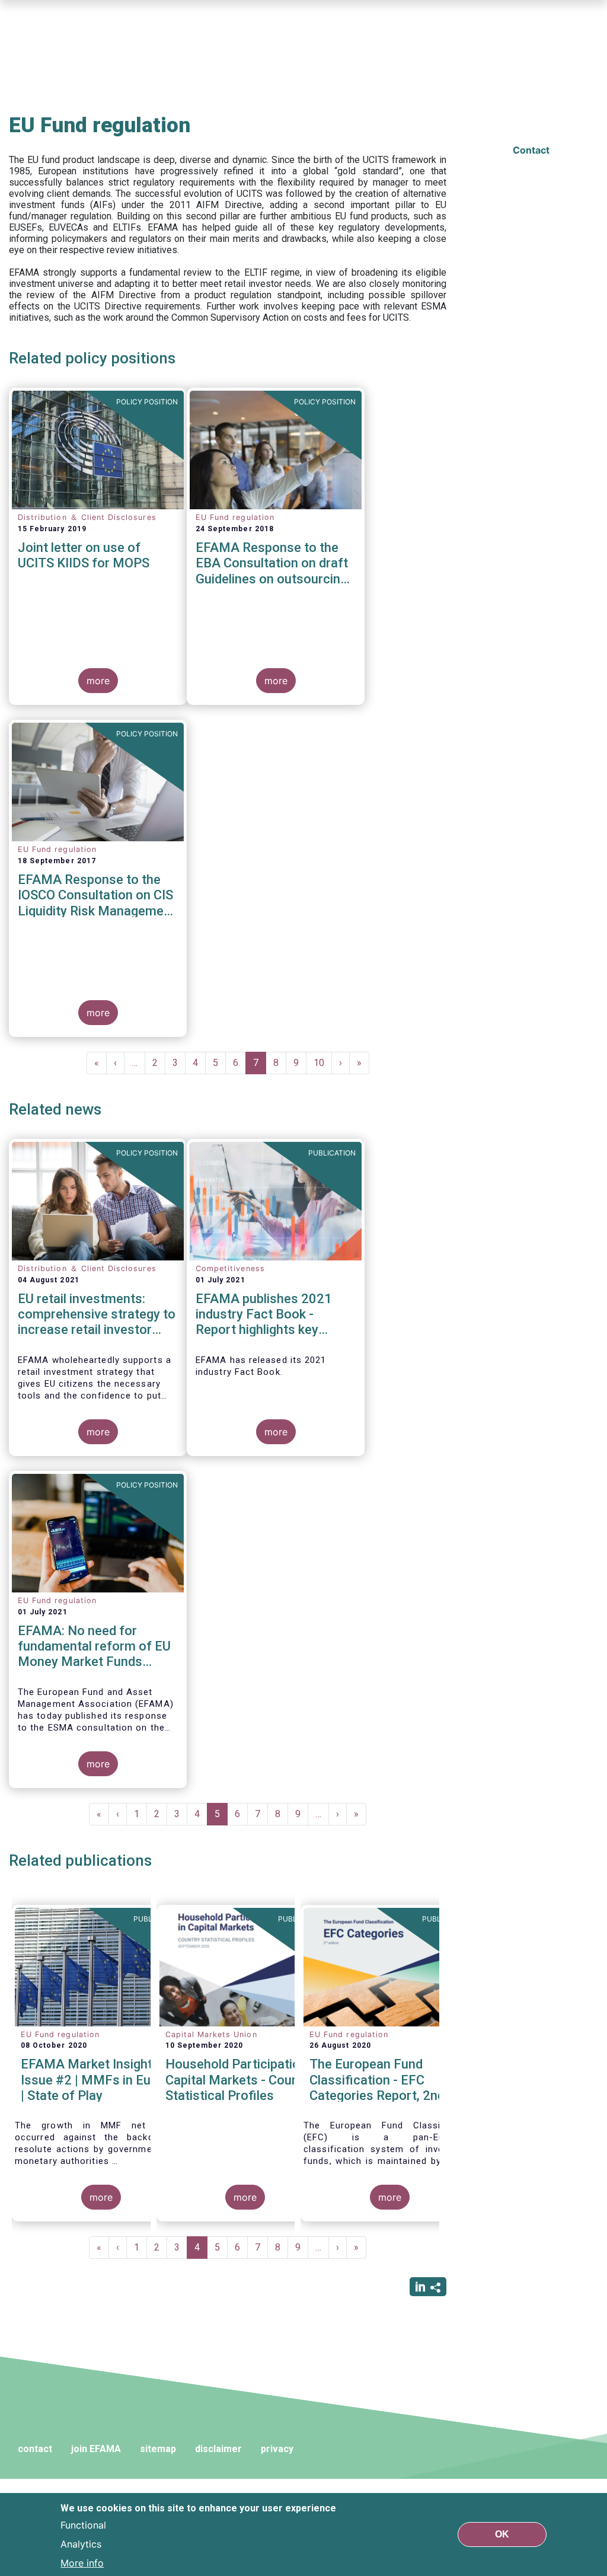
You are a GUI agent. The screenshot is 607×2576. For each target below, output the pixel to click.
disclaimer (218, 2449)
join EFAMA (96, 2449)
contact (35, 2449)
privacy (277, 2449)
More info (82, 2563)
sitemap (158, 2449)
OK (502, 2534)
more (98, 681)
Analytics (81, 2544)
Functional (83, 2525)
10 (323, 1063)
